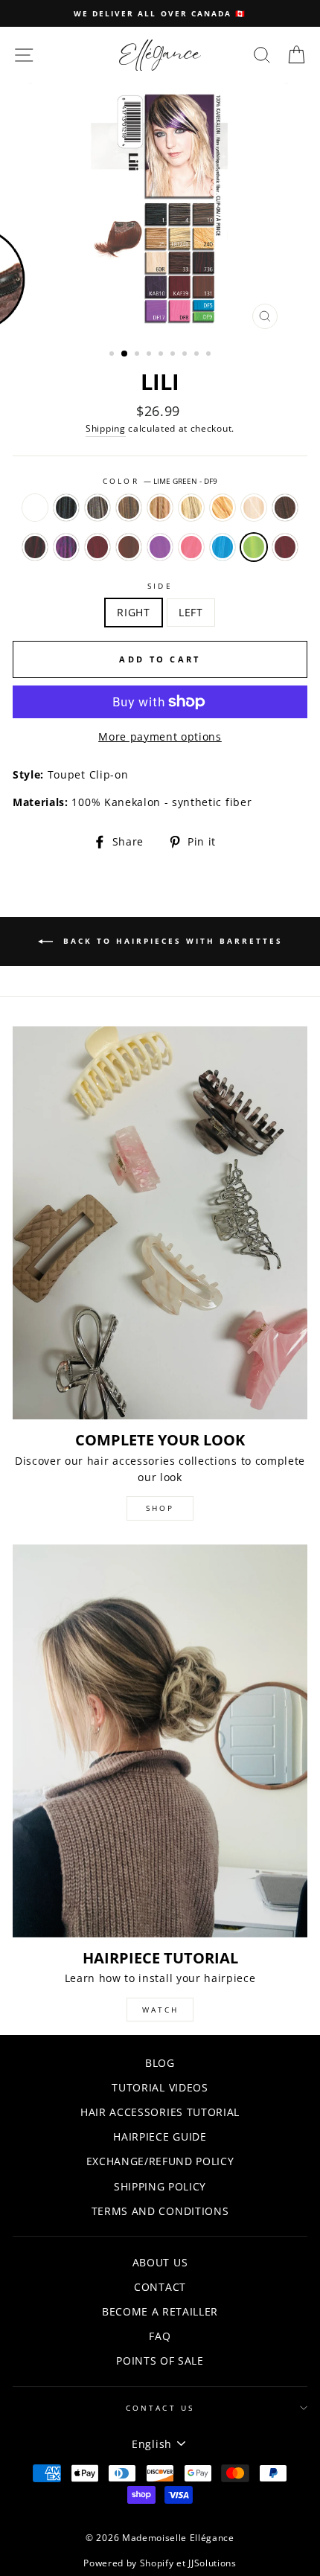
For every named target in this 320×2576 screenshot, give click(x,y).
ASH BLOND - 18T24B (191, 508)
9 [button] (210, 355)
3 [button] (138, 355)
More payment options (160, 736)
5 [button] (162, 355)
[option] (160, 13)
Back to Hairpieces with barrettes (171, 941)
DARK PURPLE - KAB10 (66, 547)
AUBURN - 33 (285, 508)
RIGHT (133, 612)
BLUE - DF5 (223, 547)
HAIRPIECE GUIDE (160, 2136)
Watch (160, 2010)
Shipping (105, 428)
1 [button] (113, 355)
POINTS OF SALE (160, 2361)
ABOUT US (160, 2262)
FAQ (160, 2336)
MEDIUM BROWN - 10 (129, 508)
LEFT (191, 612)
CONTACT (160, 2287)
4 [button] (150, 355)
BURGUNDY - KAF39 (97, 547)
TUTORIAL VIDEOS (160, 2087)
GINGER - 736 (35, 547)
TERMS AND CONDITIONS (160, 2211)
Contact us (160, 2408)
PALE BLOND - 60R (254, 508)
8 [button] (198, 355)
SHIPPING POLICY (160, 2186)
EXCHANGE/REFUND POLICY (160, 2161)
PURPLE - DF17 (160, 547)
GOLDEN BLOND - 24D (223, 508)
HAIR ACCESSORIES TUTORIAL (160, 2112)
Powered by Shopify (128, 2563)
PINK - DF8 (191, 547)
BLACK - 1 (66, 508)
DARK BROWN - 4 (97, 508)
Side (160, 586)
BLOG (160, 2063)
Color (160, 481)
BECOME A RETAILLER (160, 2311)
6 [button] (174, 355)
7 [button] (186, 355)
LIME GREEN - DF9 (254, 547)
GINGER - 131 (129, 547)
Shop (160, 1508)
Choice (35, 508)
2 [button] (125, 354)
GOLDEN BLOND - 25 (160, 508)
